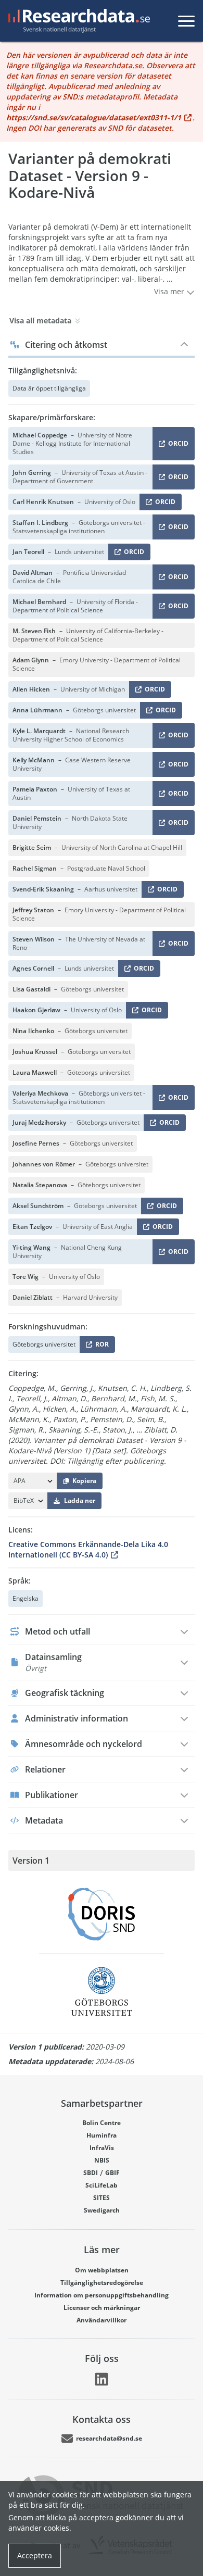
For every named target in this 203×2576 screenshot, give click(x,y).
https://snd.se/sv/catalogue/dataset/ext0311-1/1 (94, 117)
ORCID (176, 445)
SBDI (91, 2173)
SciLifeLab (102, 2185)
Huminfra (102, 2135)
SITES (102, 2198)
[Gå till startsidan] (77, 21)
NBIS (102, 2160)
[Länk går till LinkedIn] (102, 2379)
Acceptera (35, 2555)
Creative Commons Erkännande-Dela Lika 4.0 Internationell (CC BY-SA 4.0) (88, 1549)
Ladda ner (80, 1500)
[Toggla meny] (186, 21)
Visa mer (170, 291)
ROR (100, 1346)
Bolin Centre (102, 2123)
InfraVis (102, 2148)
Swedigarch (102, 2210)
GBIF (112, 2173)
